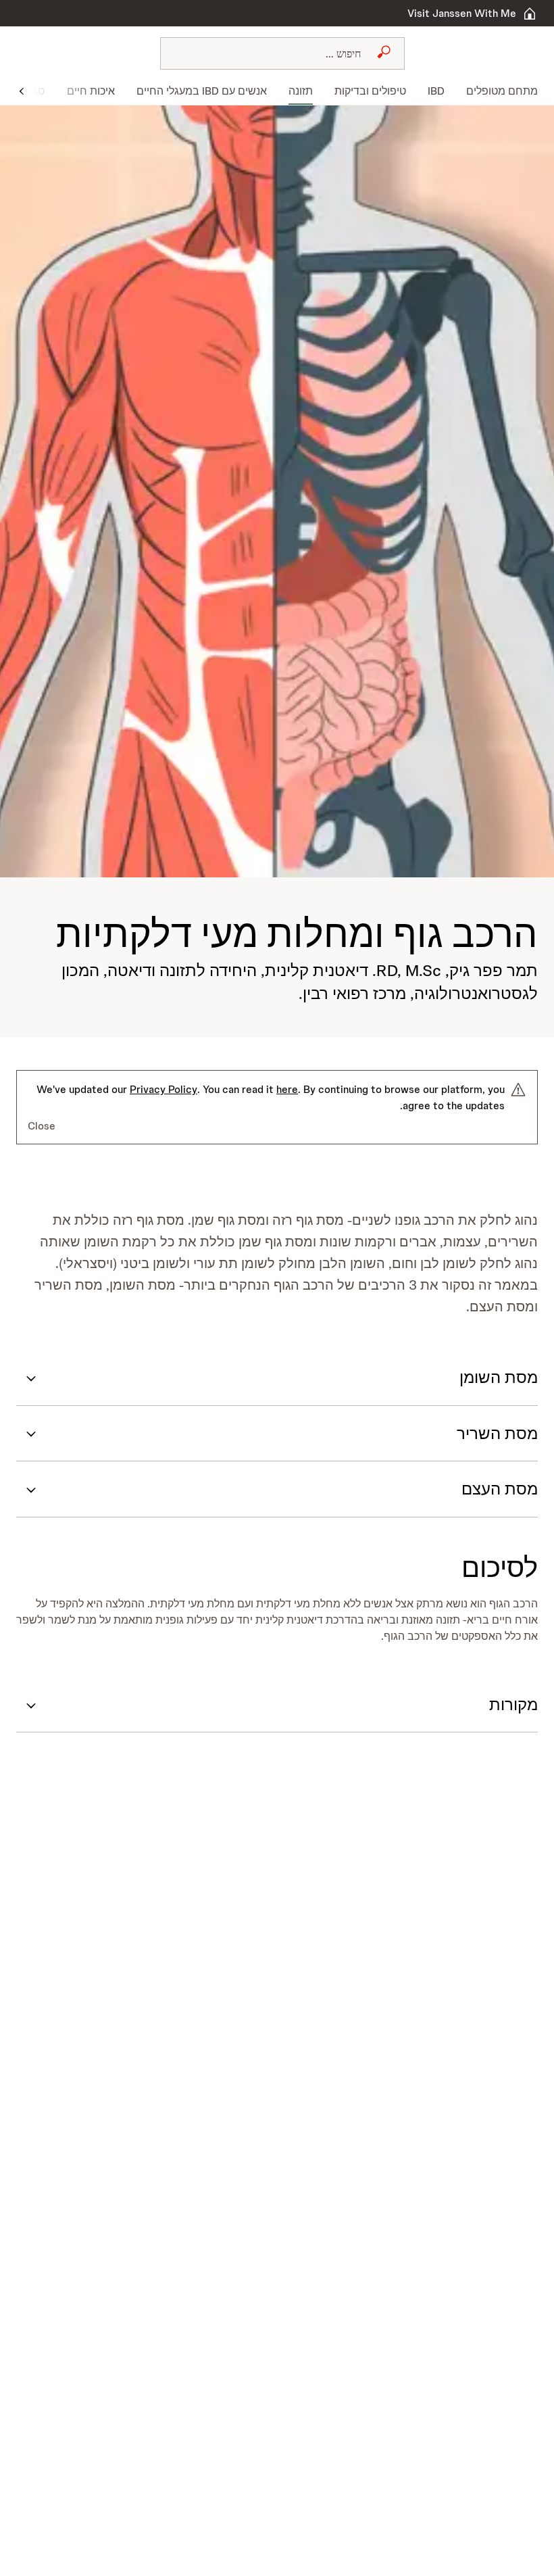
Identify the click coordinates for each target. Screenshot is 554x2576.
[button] (22, 90)
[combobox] (282, 53)
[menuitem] (497, 91)
